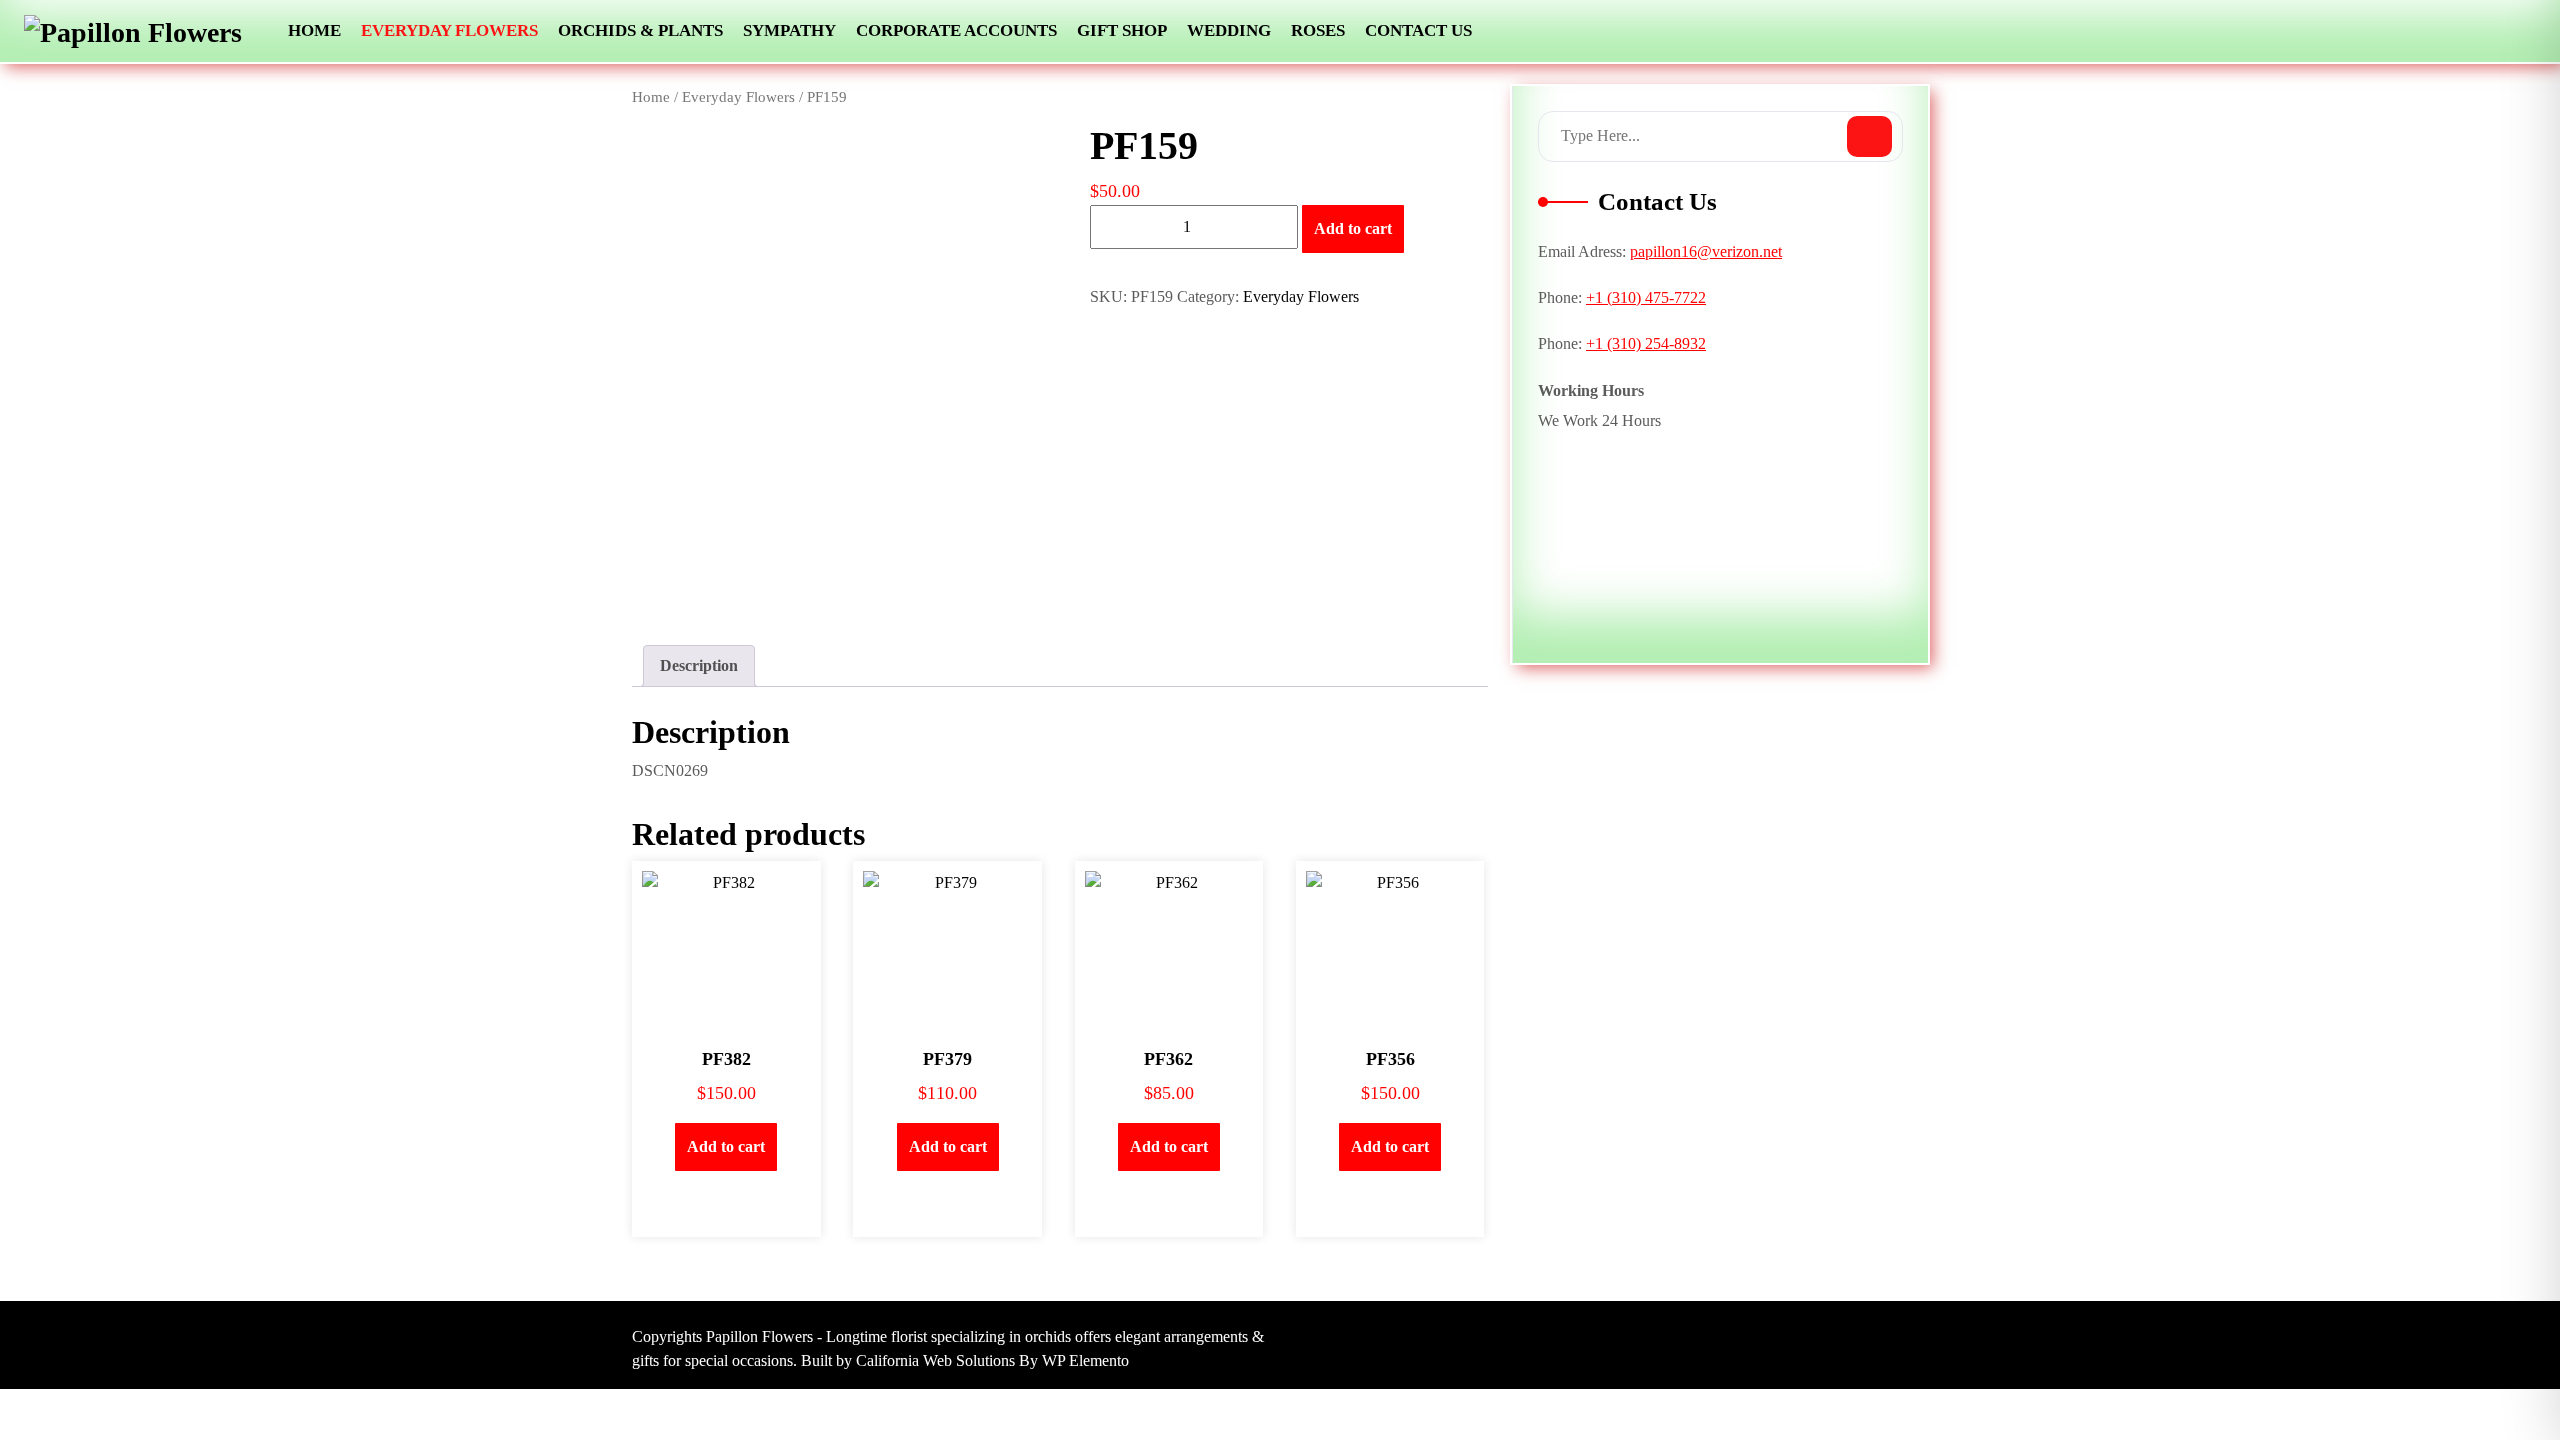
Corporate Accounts (956, 30)
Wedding (1229, 30)
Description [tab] (699, 665)
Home (314, 30)
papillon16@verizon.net (1706, 251)
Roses (1318, 30)
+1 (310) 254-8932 (1646, 343)
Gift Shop (1122, 30)
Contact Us (1418, 30)
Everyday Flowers (449, 30)
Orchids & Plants (640, 30)
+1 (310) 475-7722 (1646, 297)
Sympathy (789, 30)
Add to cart (1353, 228)
